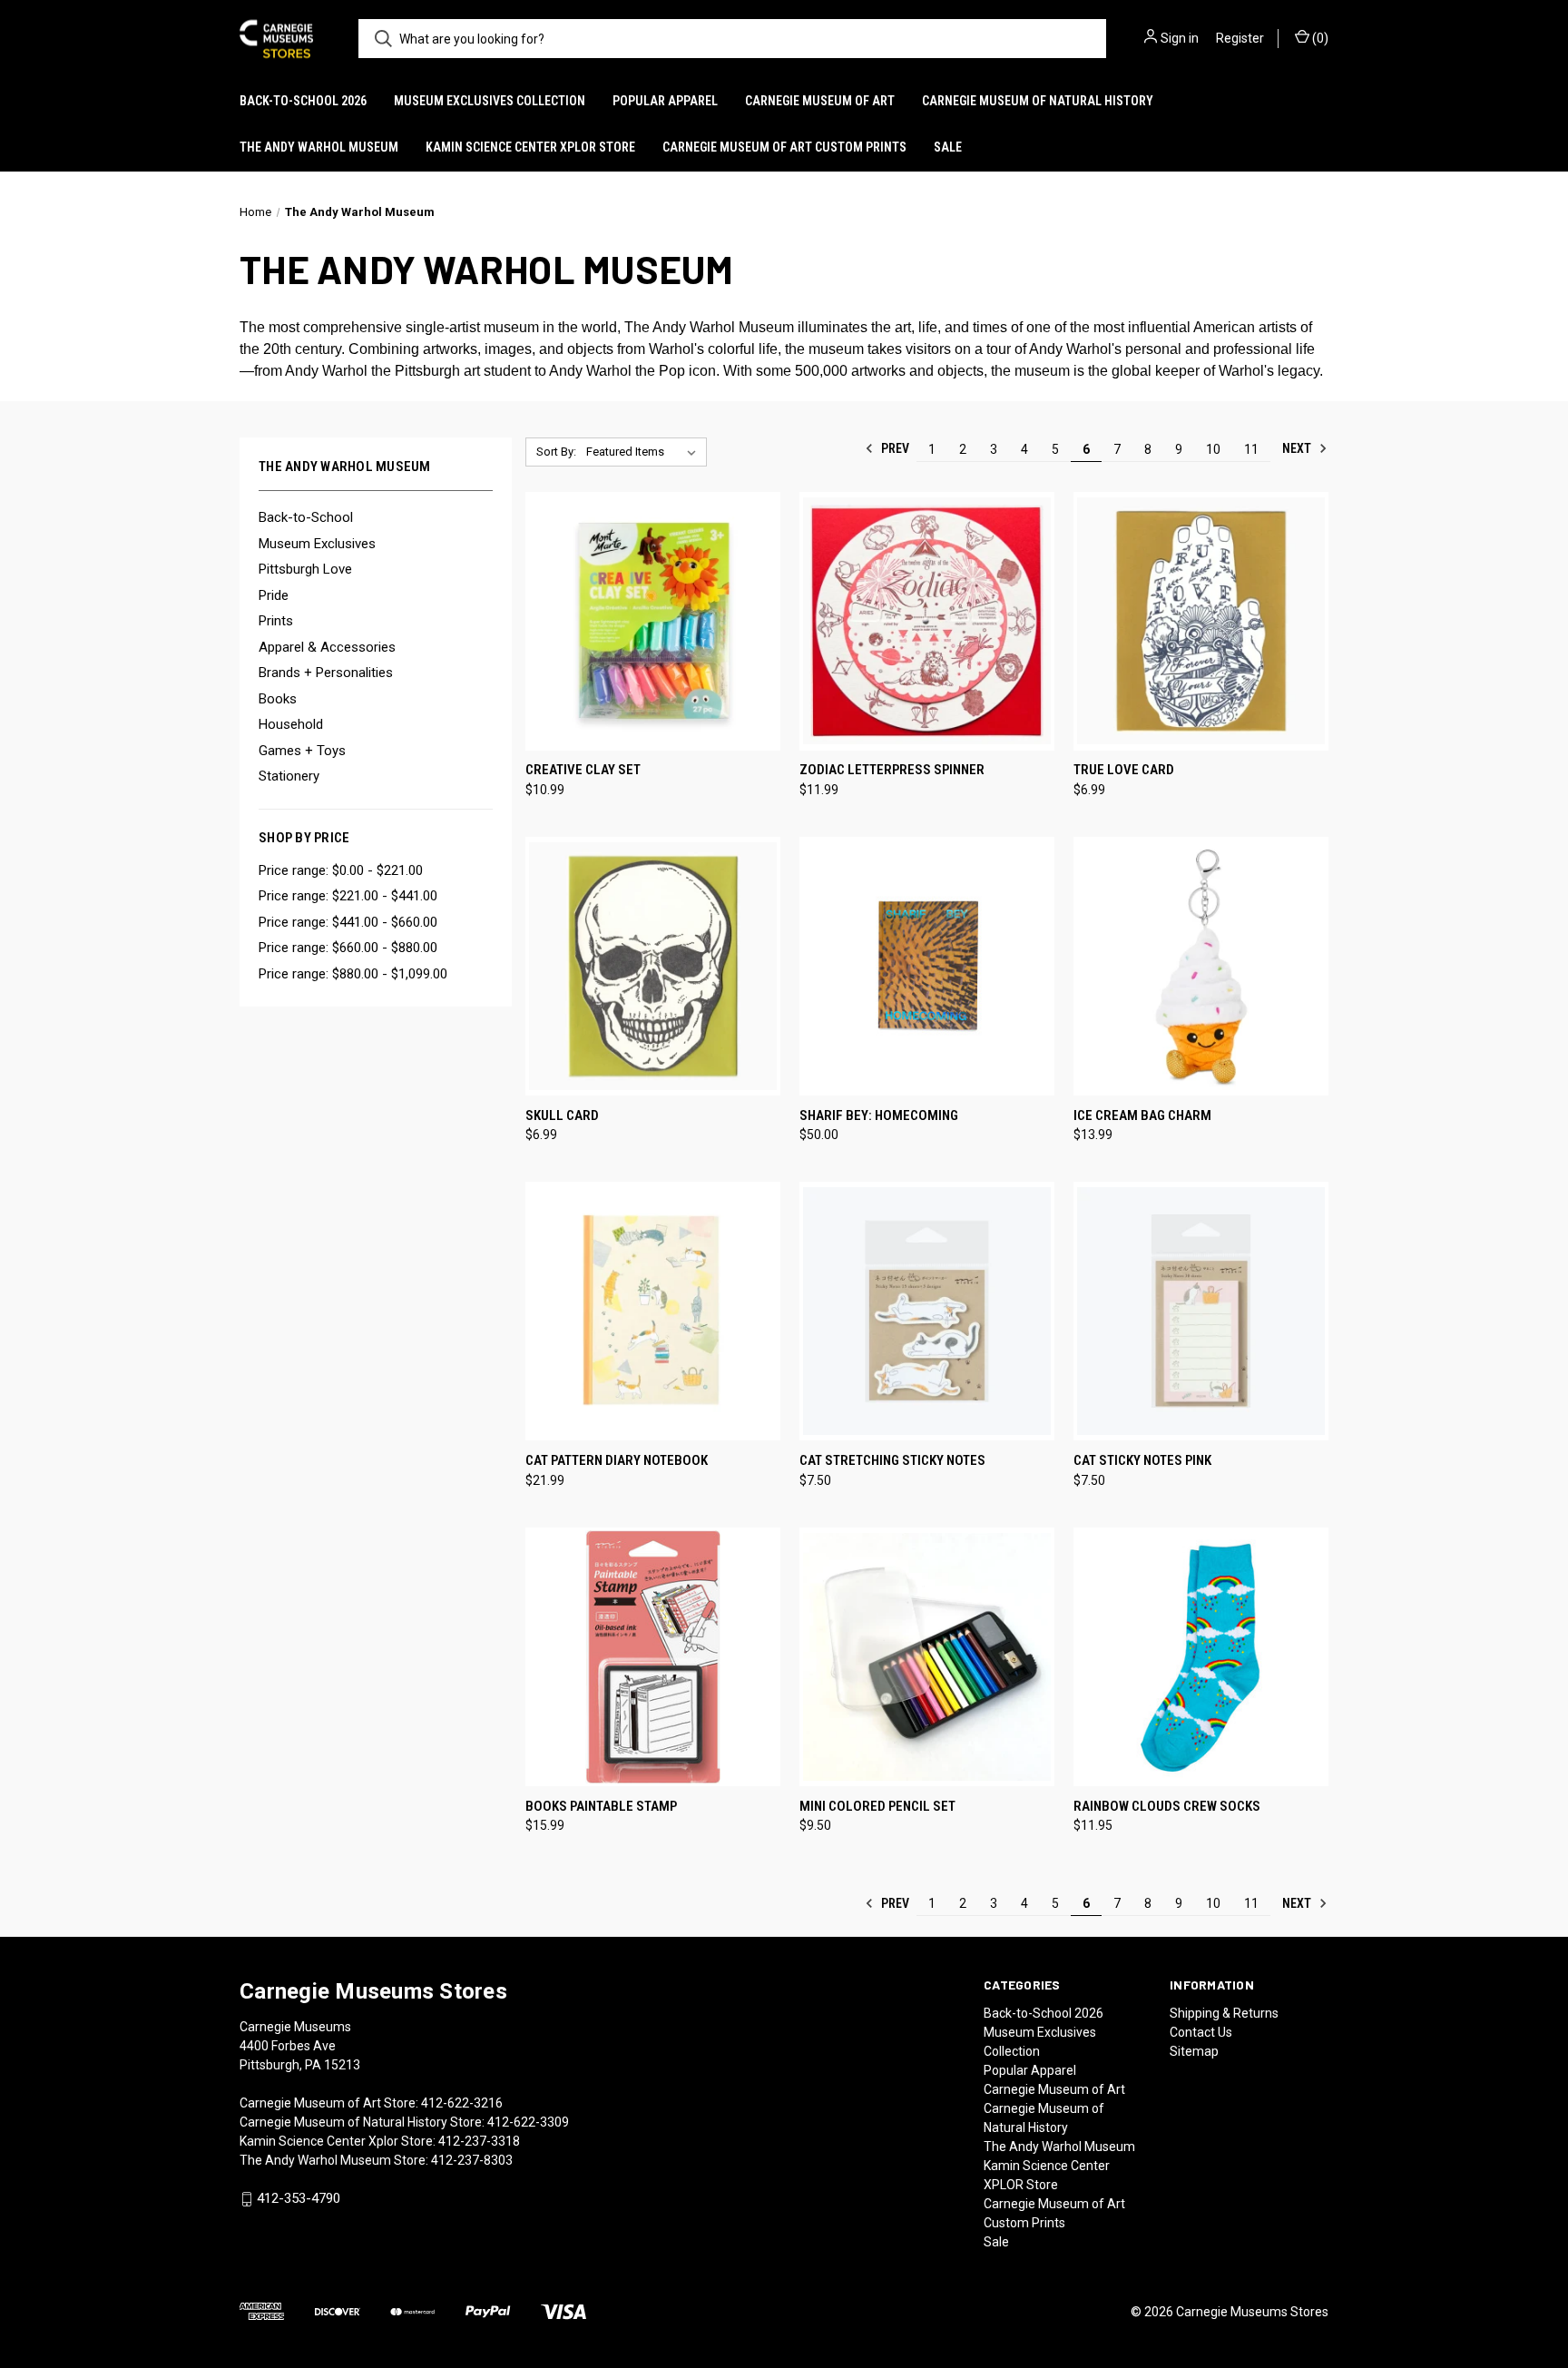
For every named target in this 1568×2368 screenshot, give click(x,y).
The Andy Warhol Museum (319, 147)
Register (1240, 38)
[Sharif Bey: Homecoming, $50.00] (927, 966)
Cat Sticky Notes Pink (1142, 1460)
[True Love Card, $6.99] (1201, 621)
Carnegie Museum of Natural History (1038, 101)
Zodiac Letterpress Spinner (892, 770)
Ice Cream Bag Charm (1142, 1115)
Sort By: (556, 452)
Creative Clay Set (583, 770)
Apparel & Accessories (327, 647)
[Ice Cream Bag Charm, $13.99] (1201, 966)
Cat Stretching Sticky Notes (892, 1460)
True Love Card (1124, 770)
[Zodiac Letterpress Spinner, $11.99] (927, 621)
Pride (274, 595)
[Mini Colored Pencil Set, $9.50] (927, 1657)
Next (1298, 448)
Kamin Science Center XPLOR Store (530, 147)
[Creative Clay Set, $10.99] (653, 621)
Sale (948, 147)
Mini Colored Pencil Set (877, 1806)
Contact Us (1201, 2032)
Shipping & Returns (1224, 2013)
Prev (894, 448)
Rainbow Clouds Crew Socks (1167, 1806)
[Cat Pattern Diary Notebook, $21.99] (653, 1311)
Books (278, 699)
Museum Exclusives (317, 544)
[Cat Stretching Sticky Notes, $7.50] (927, 1311)
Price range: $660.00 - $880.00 (348, 948)
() (1319, 38)
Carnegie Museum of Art (820, 101)
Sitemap (1194, 2051)
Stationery (289, 776)
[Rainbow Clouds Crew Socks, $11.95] (1201, 1657)
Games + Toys (302, 751)
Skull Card (562, 1115)
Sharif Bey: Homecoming (879, 1115)
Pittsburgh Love (305, 569)
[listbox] (645, 452)
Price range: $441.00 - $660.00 (348, 922)
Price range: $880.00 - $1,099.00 (353, 974)
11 (1251, 449)
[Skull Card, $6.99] (653, 966)
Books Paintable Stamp (601, 1806)
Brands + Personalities (326, 673)
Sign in (1180, 38)
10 (1213, 449)
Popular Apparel (665, 101)
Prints (276, 621)
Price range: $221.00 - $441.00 (348, 896)
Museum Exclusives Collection (490, 101)
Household (291, 724)
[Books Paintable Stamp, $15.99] (653, 1657)
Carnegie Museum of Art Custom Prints (784, 147)
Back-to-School (306, 517)
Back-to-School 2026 (303, 101)
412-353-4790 (299, 2198)
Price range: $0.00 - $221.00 (341, 870)
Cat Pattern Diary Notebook (617, 1460)
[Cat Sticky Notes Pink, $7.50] (1201, 1311)
